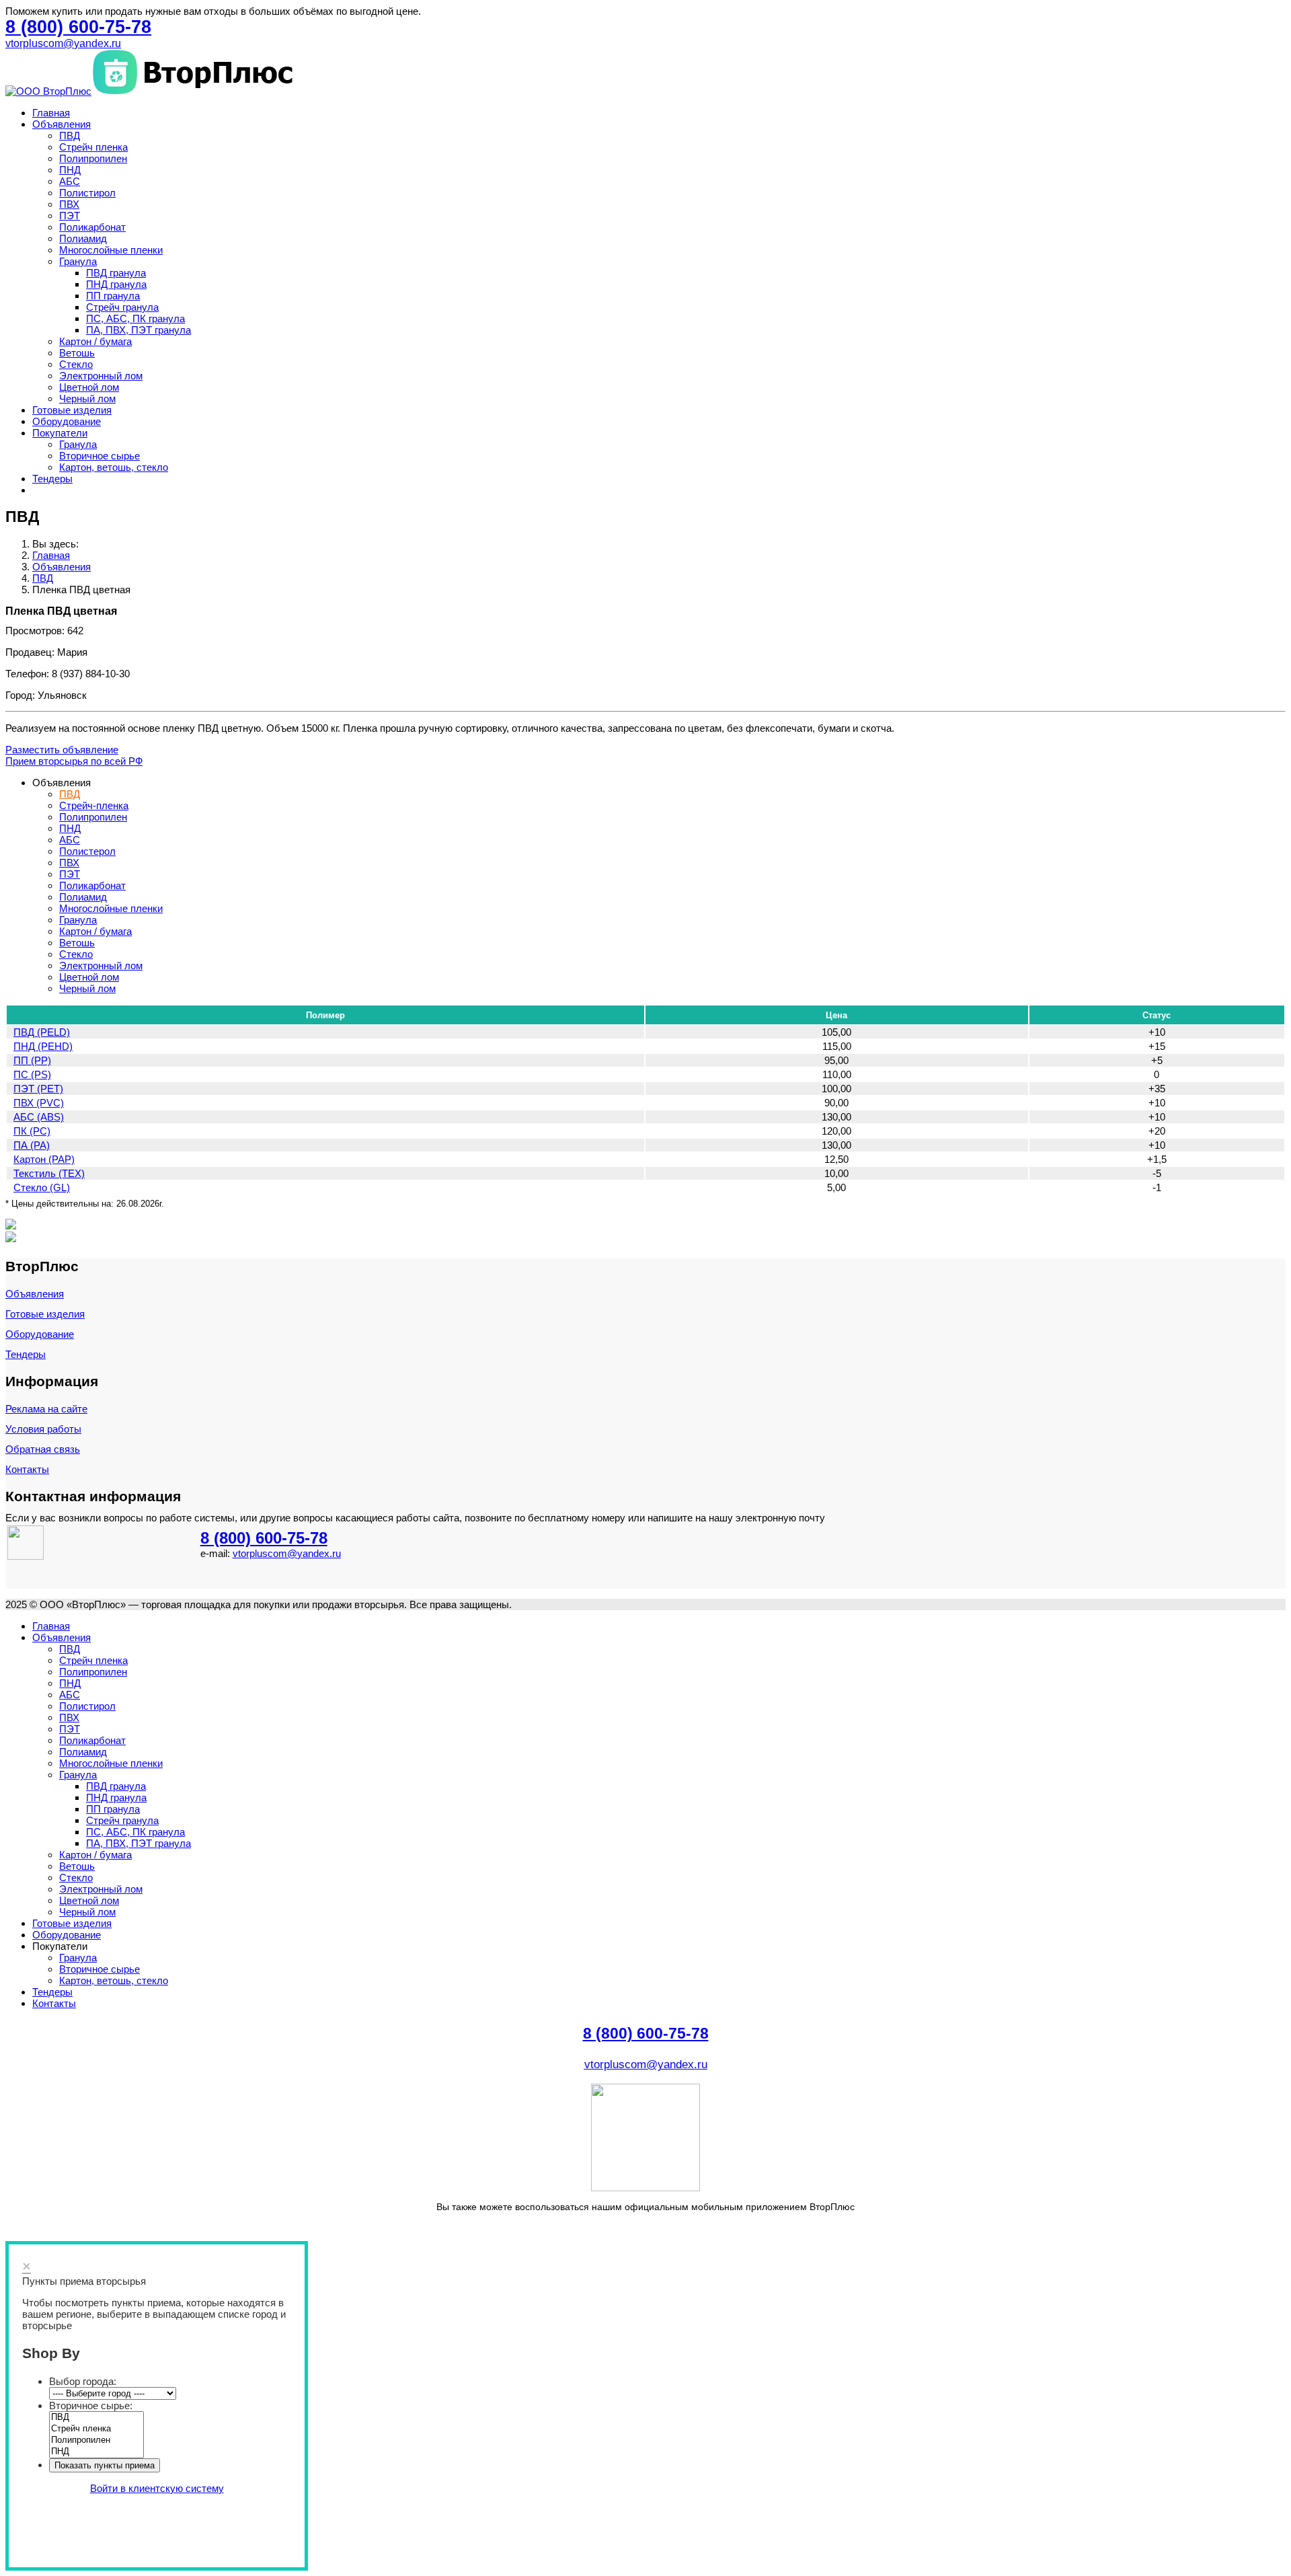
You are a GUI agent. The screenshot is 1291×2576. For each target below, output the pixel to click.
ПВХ (69, 204)
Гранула (78, 261)
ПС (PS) (32, 1074)
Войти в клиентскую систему (157, 2488)
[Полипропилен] (96, 2440)
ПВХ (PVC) (39, 1103)
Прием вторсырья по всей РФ (74, 761)
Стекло (76, 364)
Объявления (62, 124)
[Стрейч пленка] (96, 2429)
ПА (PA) (32, 1145)
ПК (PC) (32, 1131)
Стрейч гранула (122, 307)
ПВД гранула (116, 273)
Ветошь (77, 353)
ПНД (70, 170)
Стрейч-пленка (94, 805)
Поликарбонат (92, 227)
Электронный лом (101, 376)
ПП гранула (113, 296)
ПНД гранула (116, 284)
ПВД (70, 136)
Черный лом (87, 399)
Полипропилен (93, 158)
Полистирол (87, 193)
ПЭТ (70, 216)
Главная (51, 113)
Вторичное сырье (100, 456)
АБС (70, 181)
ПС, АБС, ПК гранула (135, 318)
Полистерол (87, 851)
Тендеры (52, 479)
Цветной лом (89, 387)
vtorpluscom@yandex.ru (63, 43)
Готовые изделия (72, 410)
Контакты (27, 1469)
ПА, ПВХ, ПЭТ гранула (139, 330)
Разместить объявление (62, 750)
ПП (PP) (32, 1060)
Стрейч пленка (93, 147)
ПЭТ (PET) (38, 1089)
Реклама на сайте (46, 1409)
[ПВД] (96, 2418)
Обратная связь (43, 1449)
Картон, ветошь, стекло (114, 467)
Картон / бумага (95, 341)
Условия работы (43, 1429)
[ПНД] (96, 2452)
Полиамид (83, 238)
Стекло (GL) (42, 1187)
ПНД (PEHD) (43, 1046)
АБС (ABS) (39, 1117)
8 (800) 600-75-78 (264, 1538)
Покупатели (60, 433)
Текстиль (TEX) (49, 1173)
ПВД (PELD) (42, 1032)
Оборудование (67, 421)
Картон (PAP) (44, 1159)
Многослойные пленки (111, 250)
